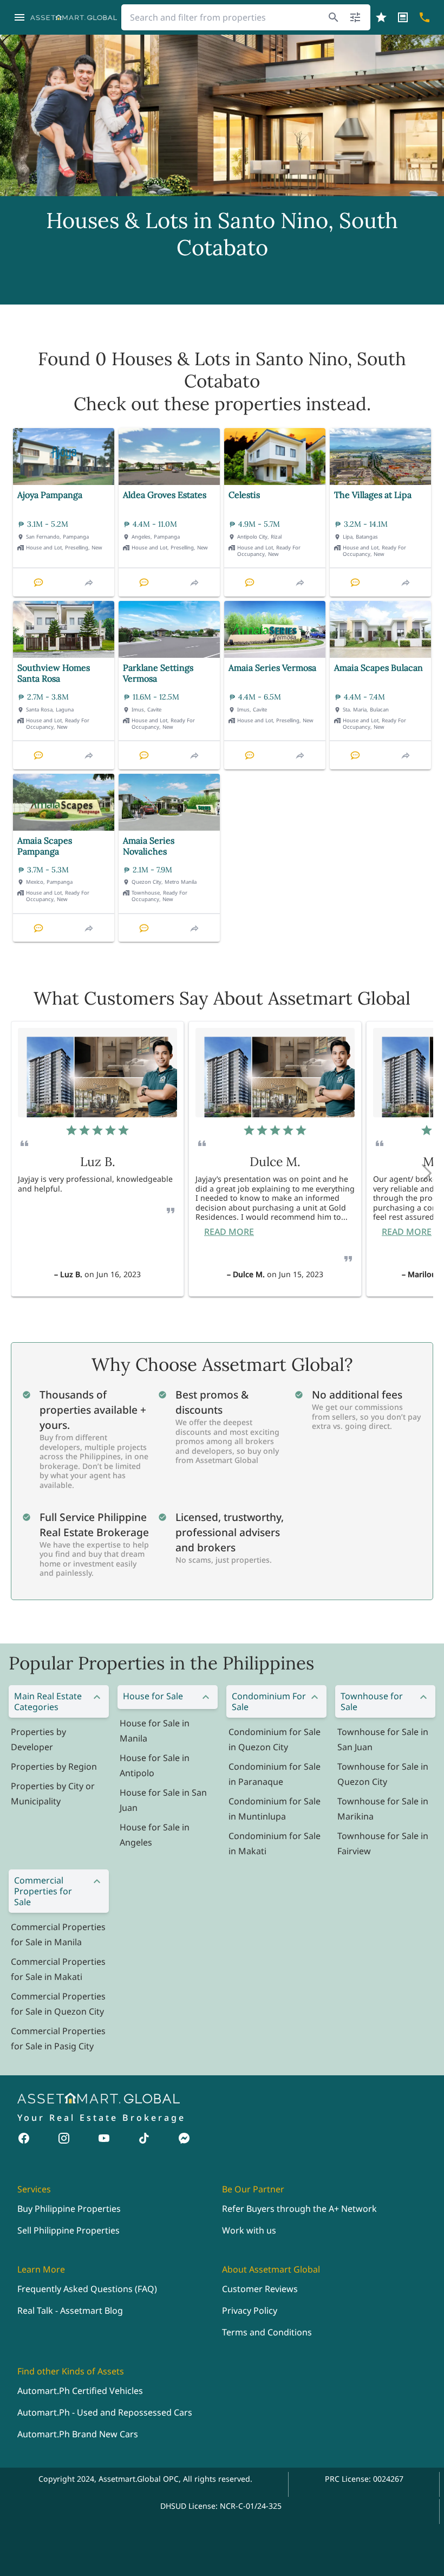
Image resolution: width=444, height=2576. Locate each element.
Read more (229, 1232)
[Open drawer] (19, 17)
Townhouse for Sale (372, 1701)
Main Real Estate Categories (48, 1701)
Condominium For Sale (269, 1701)
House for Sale (153, 1696)
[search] (334, 17)
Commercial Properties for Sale (43, 1891)
